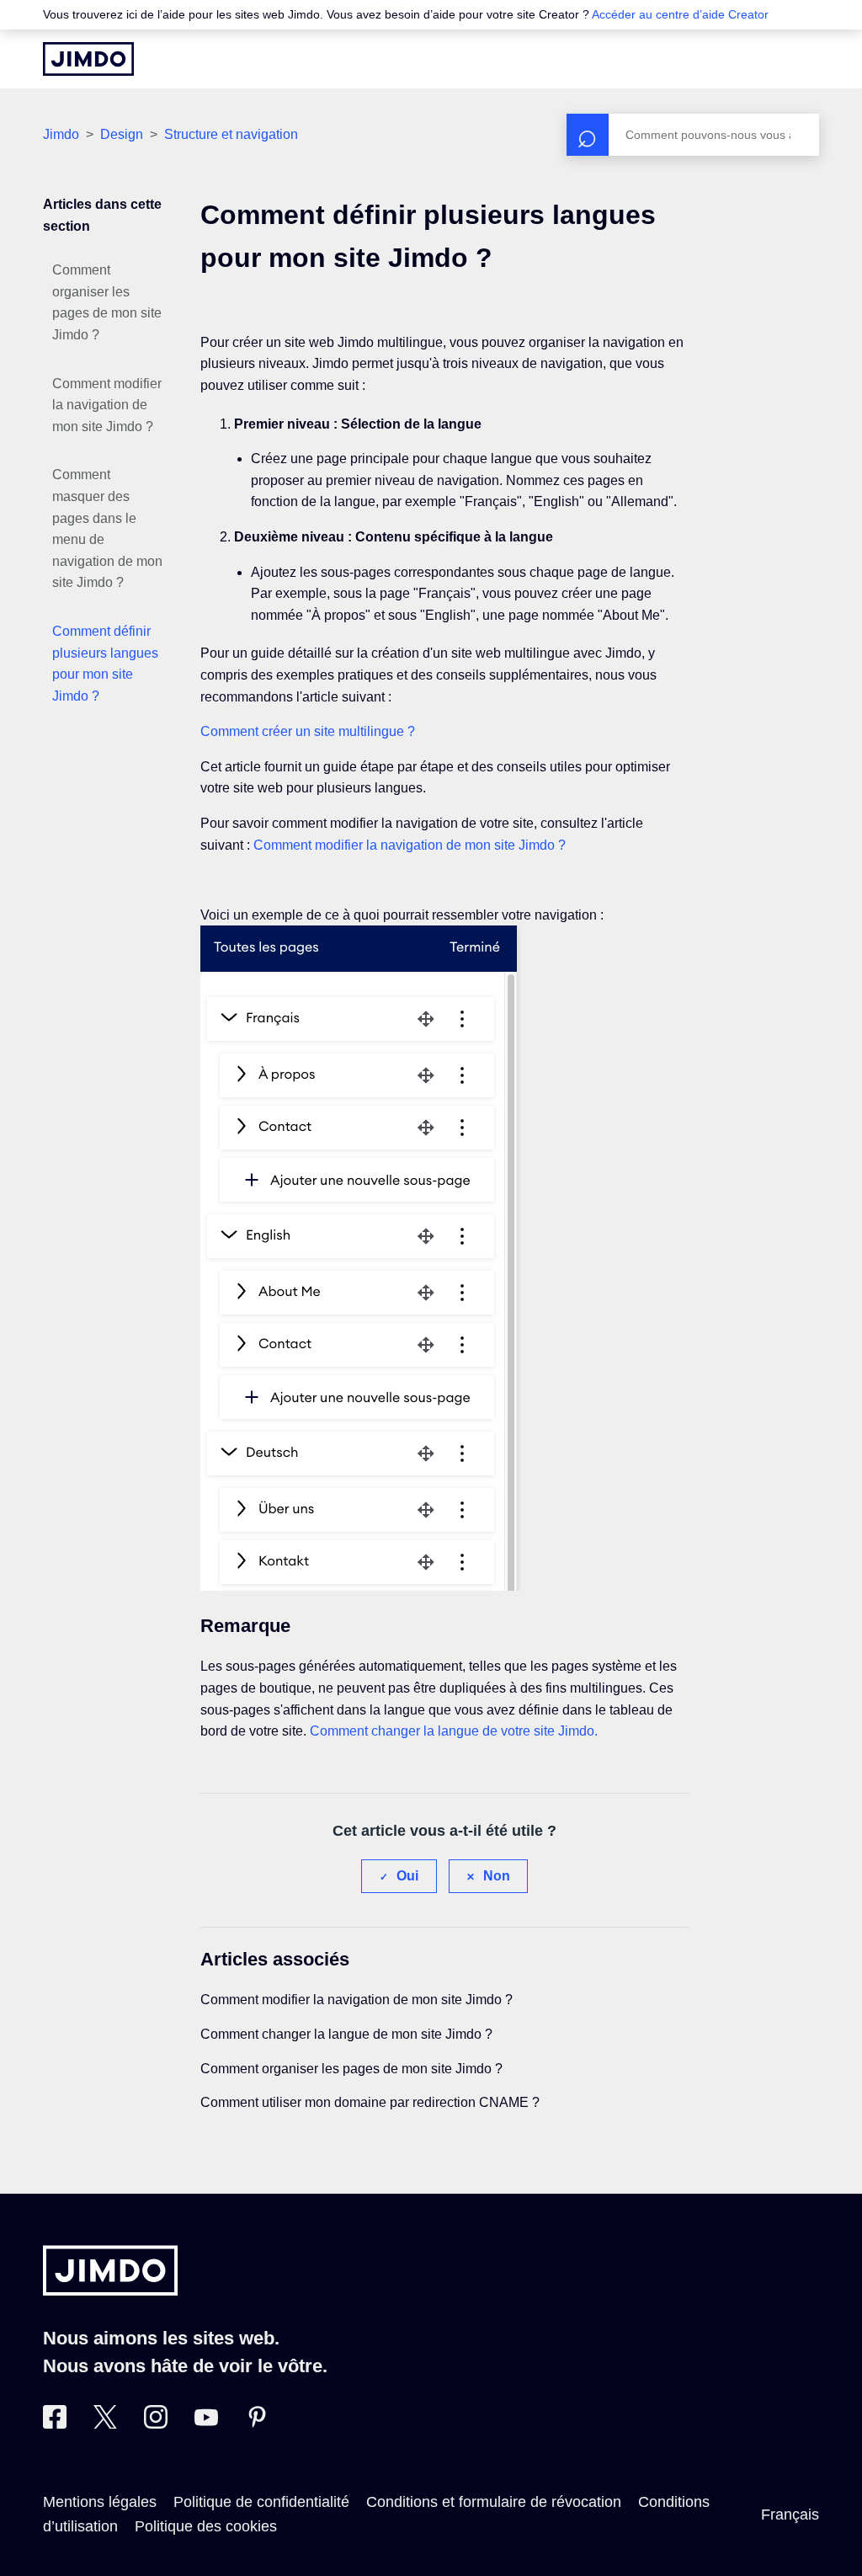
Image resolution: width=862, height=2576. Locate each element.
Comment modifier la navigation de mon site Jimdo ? (107, 405)
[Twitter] (105, 2424)
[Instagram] (156, 2424)
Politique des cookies (206, 2526)
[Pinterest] (257, 2424)
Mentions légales (100, 2502)
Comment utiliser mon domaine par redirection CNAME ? (370, 2102)
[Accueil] (88, 59)
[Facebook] (55, 2424)
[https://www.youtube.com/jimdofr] (206, 2424)
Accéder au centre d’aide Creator (680, 14)
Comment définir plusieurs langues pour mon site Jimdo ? (105, 664)
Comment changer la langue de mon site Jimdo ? (346, 2034)
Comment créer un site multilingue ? (308, 731)
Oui (407, 1876)
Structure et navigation (231, 134)
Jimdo (61, 134)
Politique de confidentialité (261, 2502)
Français (790, 2515)
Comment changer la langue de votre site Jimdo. (454, 1731)
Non (497, 1876)
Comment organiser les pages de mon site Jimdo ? (107, 302)
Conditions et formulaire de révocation (494, 2502)
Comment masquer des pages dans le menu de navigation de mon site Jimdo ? (107, 528)
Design (123, 134)
